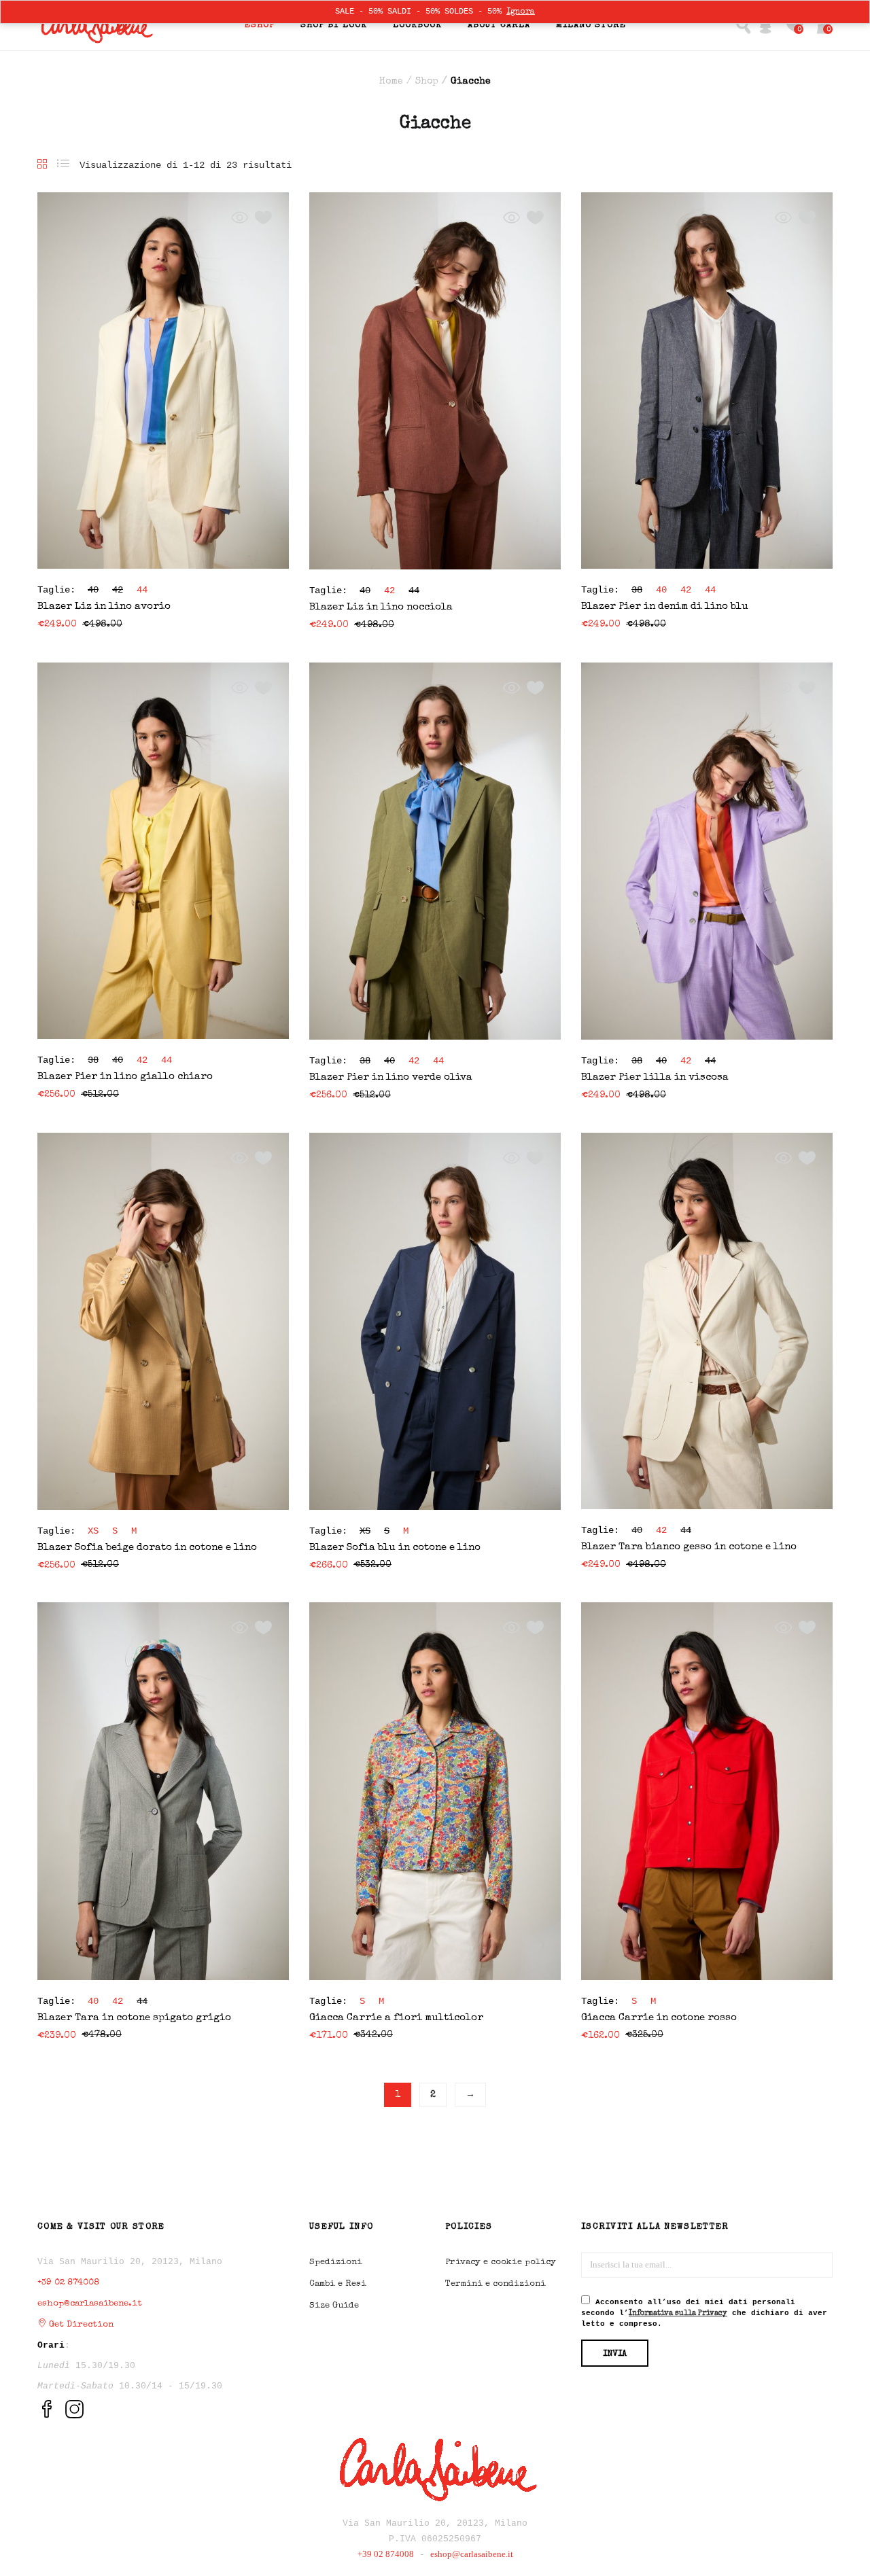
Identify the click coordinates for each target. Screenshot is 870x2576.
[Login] (766, 25)
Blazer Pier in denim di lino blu (665, 606)
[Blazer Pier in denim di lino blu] (707, 380)
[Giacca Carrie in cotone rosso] (707, 1790)
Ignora (521, 12)
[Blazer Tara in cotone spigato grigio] (163, 1790)
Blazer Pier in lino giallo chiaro (125, 1077)
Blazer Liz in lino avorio (104, 606)
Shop (427, 82)
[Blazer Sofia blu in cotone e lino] (435, 1320)
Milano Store (591, 25)
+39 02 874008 (68, 2283)
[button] (824, 25)
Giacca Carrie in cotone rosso (659, 2018)
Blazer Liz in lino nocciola (381, 607)
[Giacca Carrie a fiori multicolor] (435, 1790)
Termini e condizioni (495, 2284)
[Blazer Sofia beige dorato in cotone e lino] (163, 1320)
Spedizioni (336, 2262)
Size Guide (334, 2306)
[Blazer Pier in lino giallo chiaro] (163, 850)
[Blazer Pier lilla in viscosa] (707, 850)
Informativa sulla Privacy (678, 2313)
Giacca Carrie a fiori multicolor (396, 2018)
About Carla (499, 25)
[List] (63, 165)
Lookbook (417, 25)
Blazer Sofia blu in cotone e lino (395, 1548)
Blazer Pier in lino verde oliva (391, 1077)
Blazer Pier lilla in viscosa (655, 1077)
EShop (260, 25)
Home (391, 82)
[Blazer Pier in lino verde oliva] (435, 850)
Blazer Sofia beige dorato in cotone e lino (147, 1548)
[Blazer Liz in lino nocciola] (435, 380)
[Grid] (42, 165)
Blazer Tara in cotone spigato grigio (134, 2018)
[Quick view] (240, 218)
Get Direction (80, 2325)
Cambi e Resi (338, 2284)
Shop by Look (334, 25)
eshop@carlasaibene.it (90, 2304)
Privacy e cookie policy (501, 2262)
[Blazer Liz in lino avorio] (163, 380)
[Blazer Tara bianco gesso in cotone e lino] (707, 1320)
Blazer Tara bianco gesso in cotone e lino (689, 1547)
